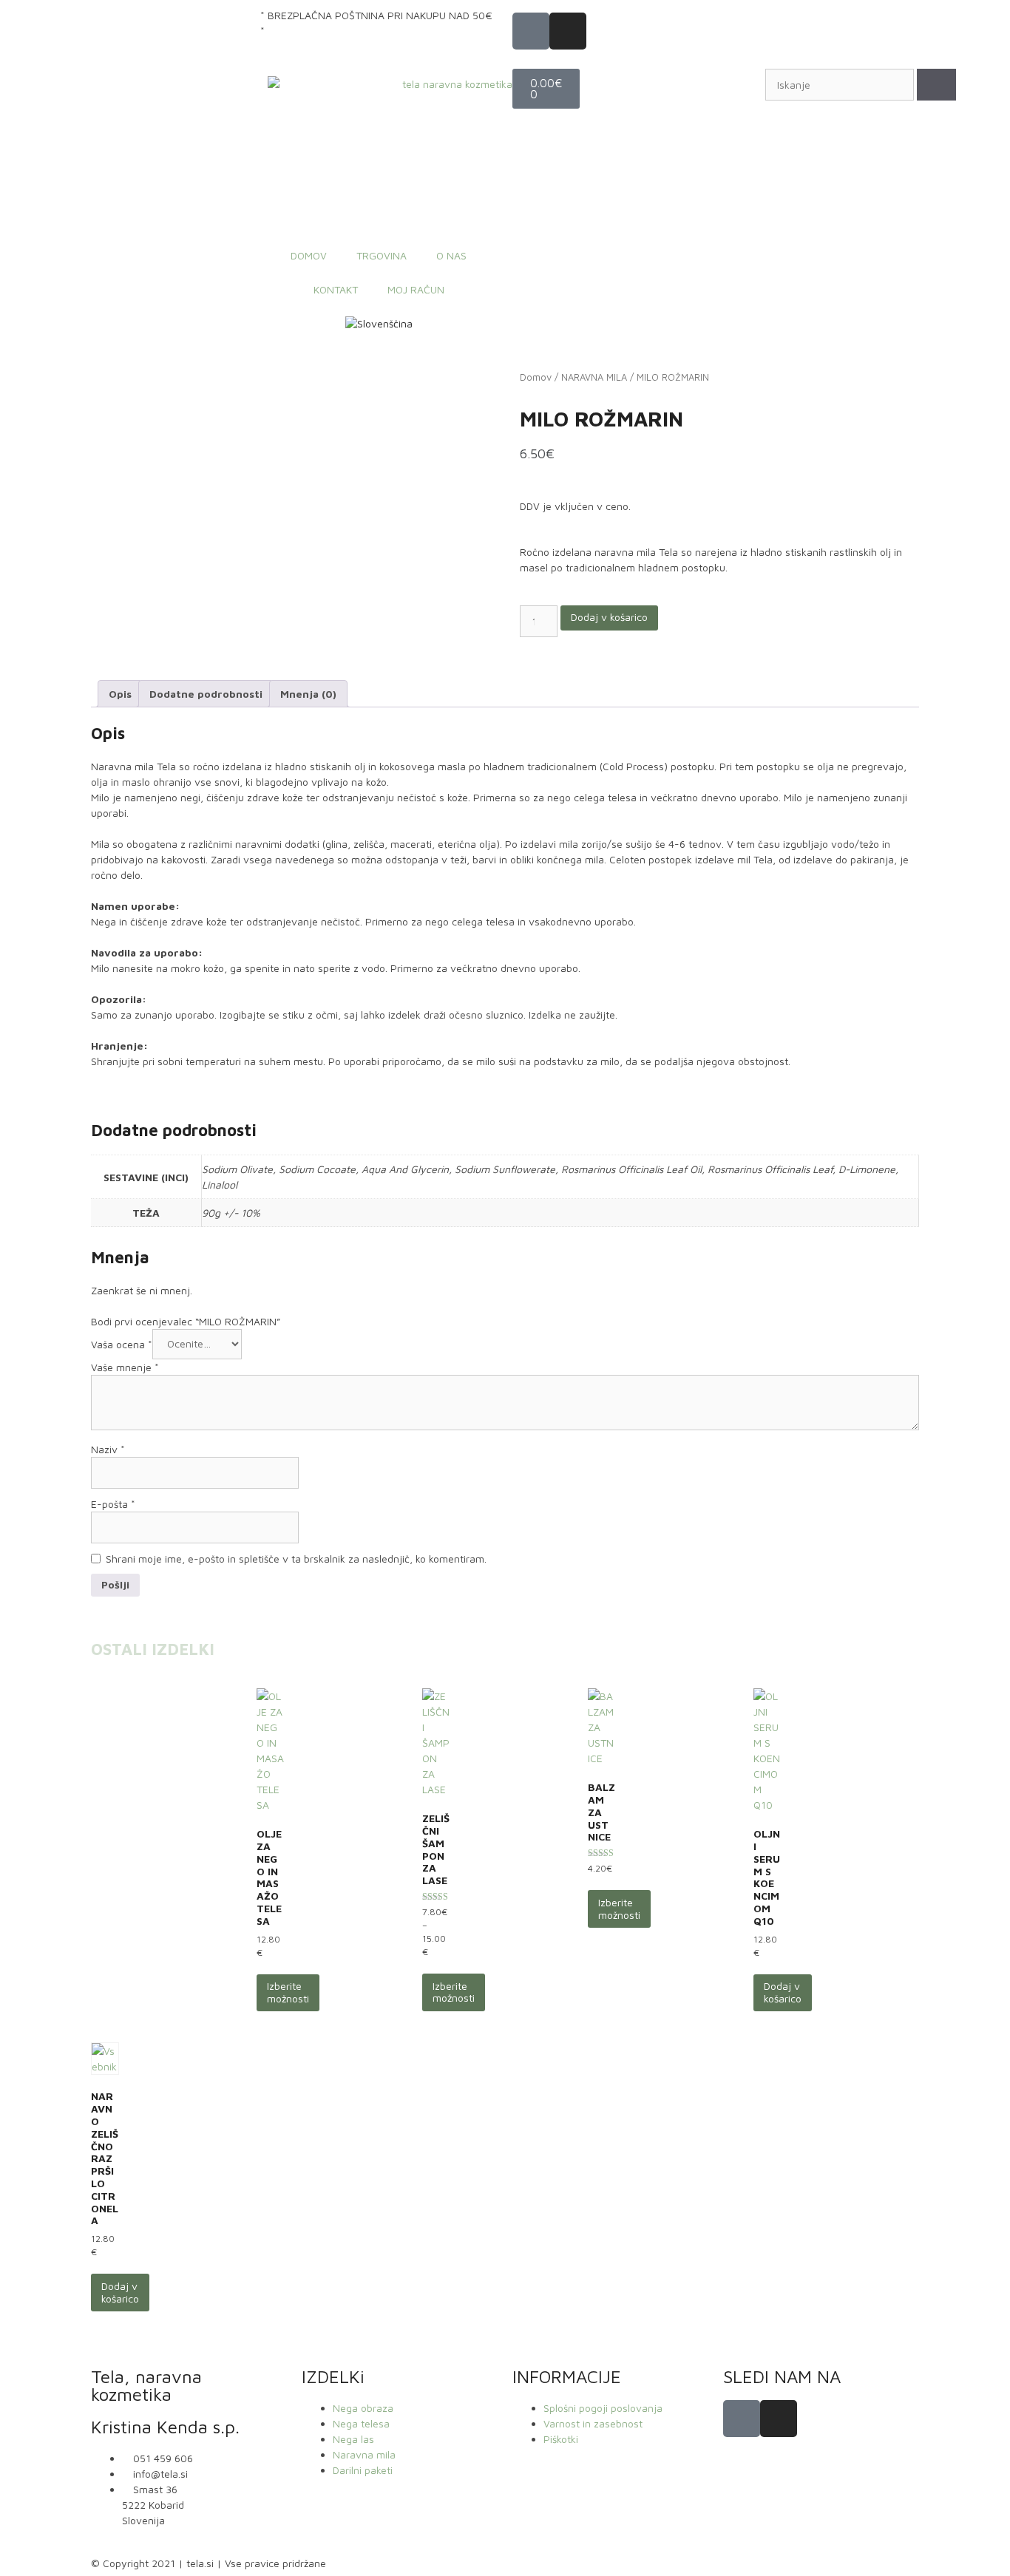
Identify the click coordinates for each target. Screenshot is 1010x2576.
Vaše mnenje (125, 1367)
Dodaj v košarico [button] (783, 1992)
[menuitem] (379, 324)
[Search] (936, 85)
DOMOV (309, 255)
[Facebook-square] (531, 31)
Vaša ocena (122, 1343)
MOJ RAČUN (416, 289)
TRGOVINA (382, 255)
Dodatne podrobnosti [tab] (206, 694)
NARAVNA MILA (594, 377)
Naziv (108, 1449)
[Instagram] (568, 31)
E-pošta (113, 1504)
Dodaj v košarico (609, 617)
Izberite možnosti (288, 1992)
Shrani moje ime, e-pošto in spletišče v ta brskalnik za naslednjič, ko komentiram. (296, 1559)
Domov (536, 377)
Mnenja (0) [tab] (308, 694)
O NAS (451, 255)
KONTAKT (336, 289)
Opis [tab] (120, 694)
